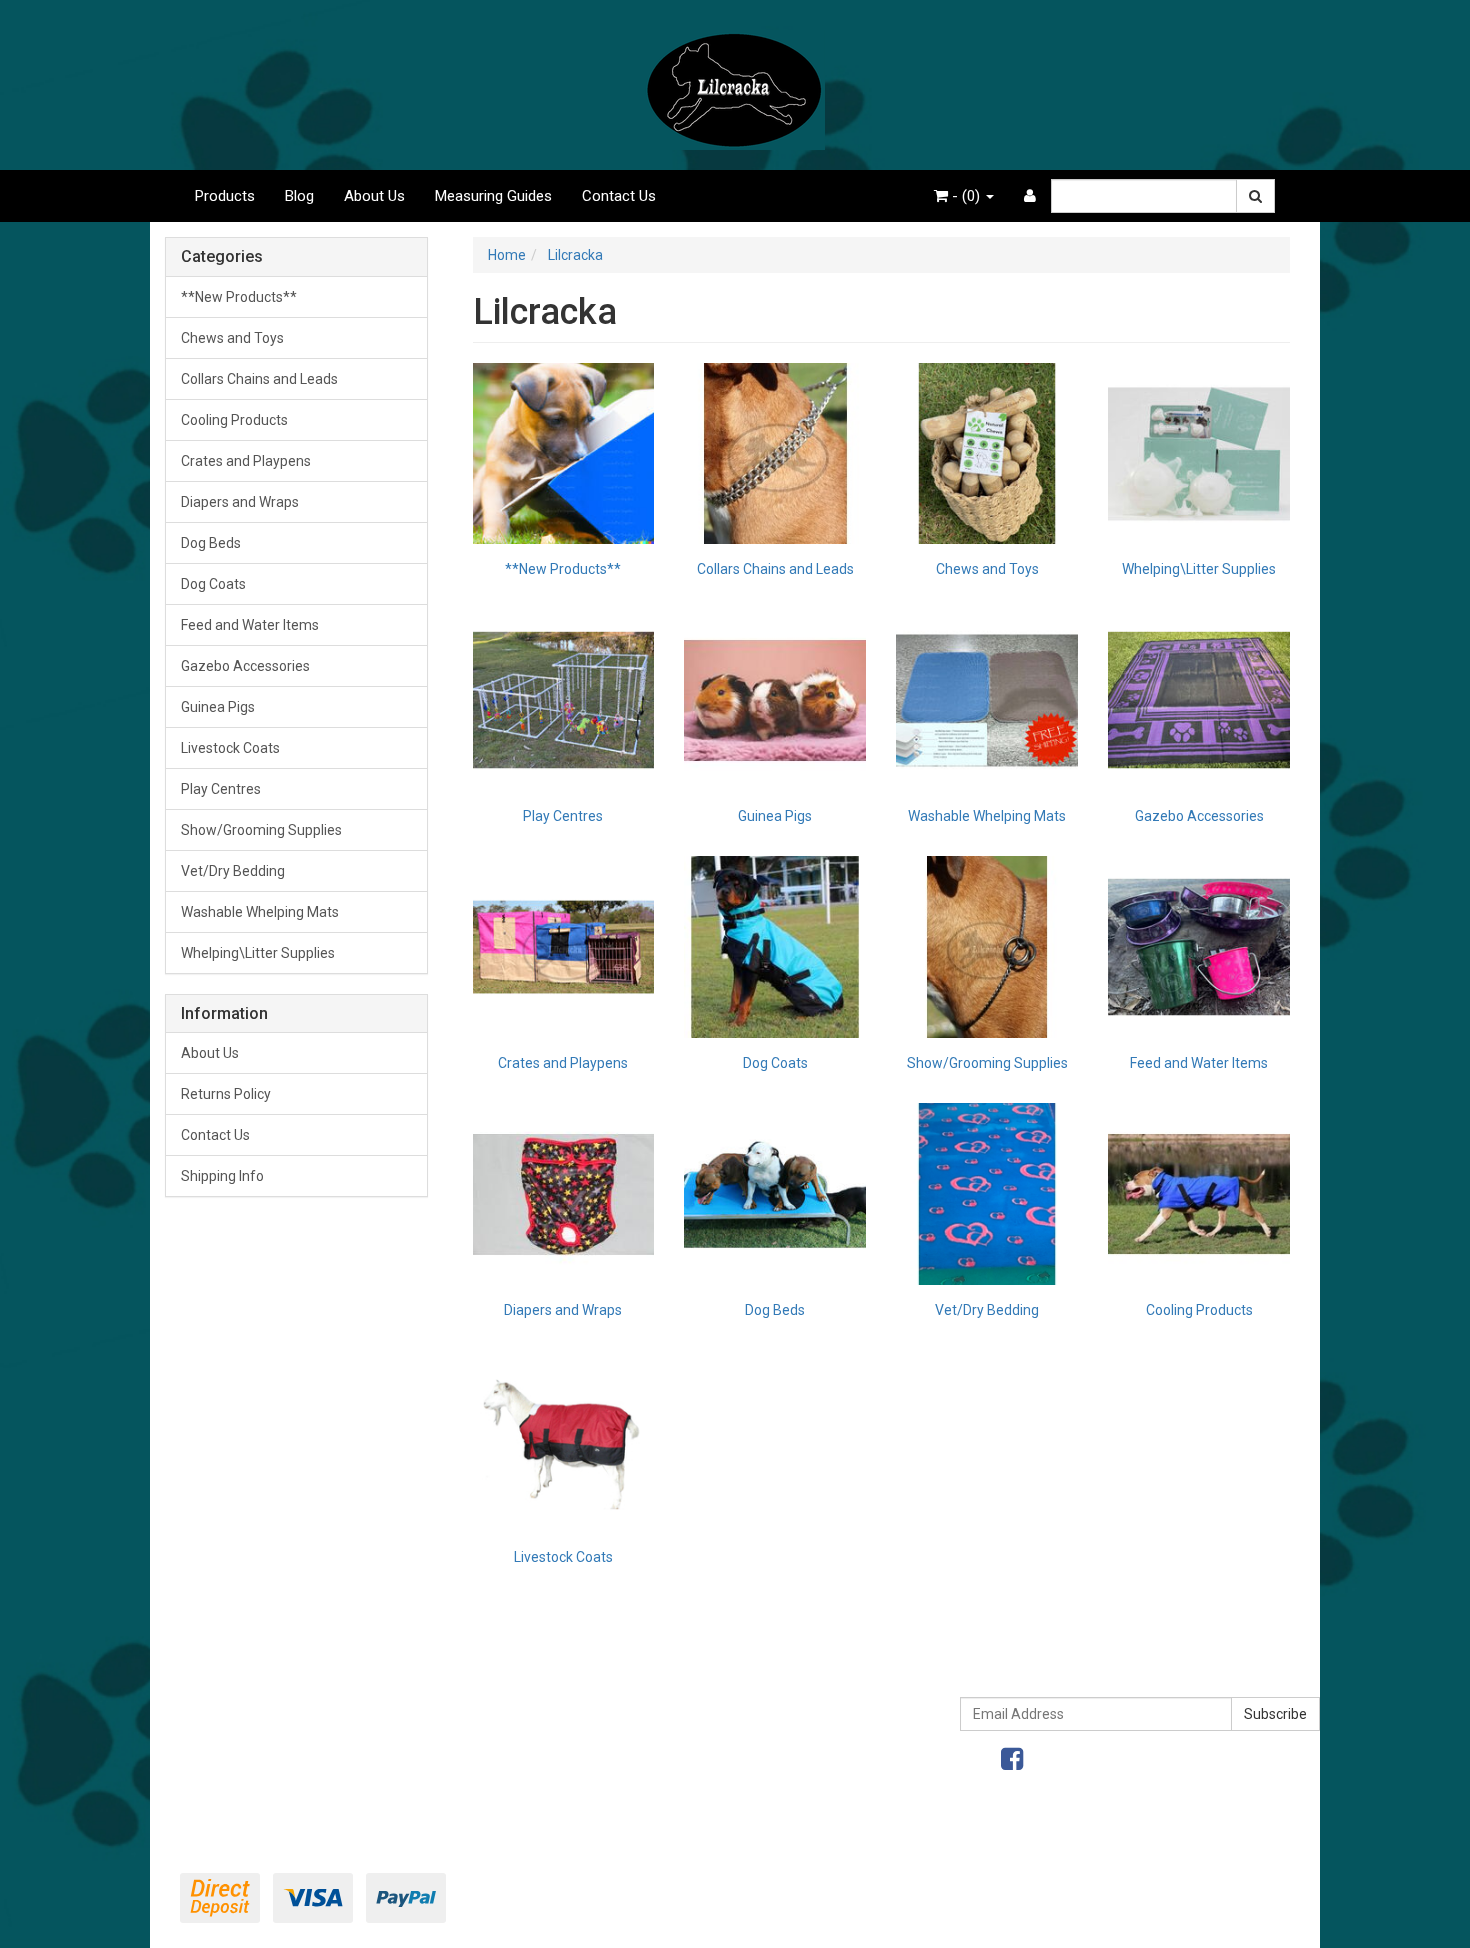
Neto (1206, 1920)
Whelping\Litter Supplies (258, 953)
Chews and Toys (232, 338)
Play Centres (221, 789)
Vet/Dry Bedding (233, 871)
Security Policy (746, 1813)
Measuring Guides (493, 196)
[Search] (1255, 196)
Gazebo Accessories (245, 666)
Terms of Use (742, 1687)
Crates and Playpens (246, 461)
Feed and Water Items (250, 625)
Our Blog (467, 1771)
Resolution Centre (236, 1771)
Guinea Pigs (218, 707)
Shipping (467, 1729)
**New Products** (239, 297)
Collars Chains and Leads (259, 379)
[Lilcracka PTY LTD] (735, 84)
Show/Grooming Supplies (261, 830)
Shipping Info (222, 1176)
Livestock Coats (230, 748)
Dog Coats (213, 584)
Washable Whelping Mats (260, 912)
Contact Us (619, 196)
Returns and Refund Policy (783, 1771)
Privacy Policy (743, 1729)
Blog (299, 196)
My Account (217, 1687)
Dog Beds (211, 543)
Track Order (217, 1729)
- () (966, 196)
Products (225, 196)
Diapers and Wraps (240, 502)
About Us (374, 196)
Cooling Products (234, 420)
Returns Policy (226, 1094)
